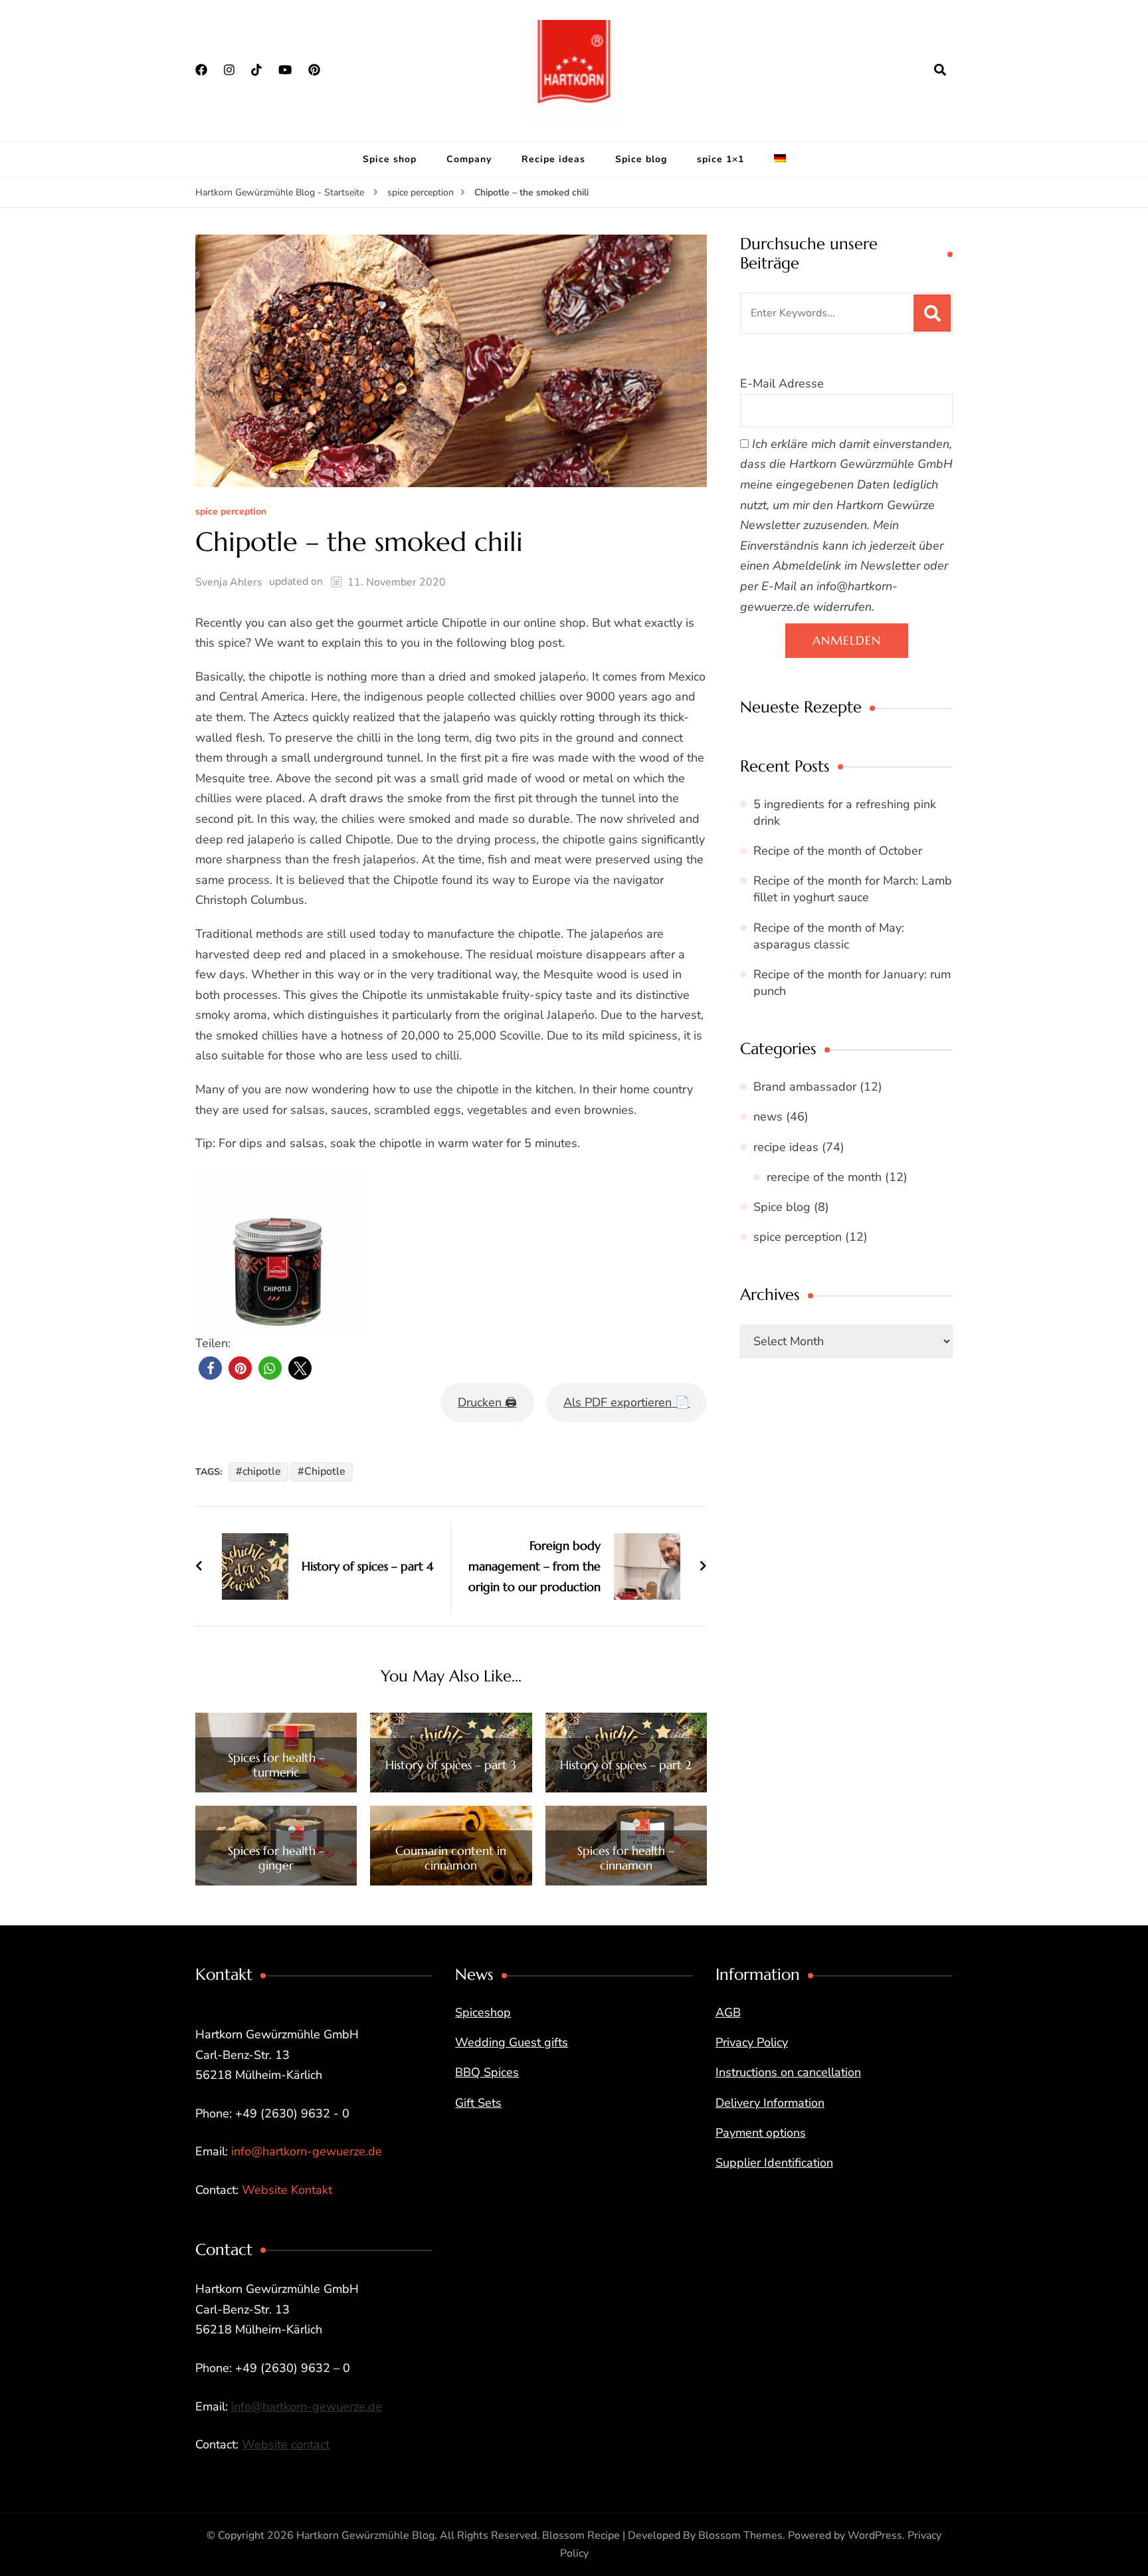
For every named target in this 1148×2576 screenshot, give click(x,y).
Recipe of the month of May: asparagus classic (829, 936)
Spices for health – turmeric (276, 1765)
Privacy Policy (752, 2042)
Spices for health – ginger (276, 1858)
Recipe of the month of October (838, 851)
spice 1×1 (720, 159)
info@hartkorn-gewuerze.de (307, 2151)
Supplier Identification (774, 2163)
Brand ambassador (805, 1087)
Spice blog (641, 159)
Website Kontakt (287, 2190)
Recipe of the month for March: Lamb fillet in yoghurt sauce (853, 889)
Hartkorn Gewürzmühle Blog (365, 2535)
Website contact (286, 2444)
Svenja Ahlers (229, 582)
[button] (210, 1368)
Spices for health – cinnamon (626, 1858)
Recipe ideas (553, 159)
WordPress (875, 2535)
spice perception (231, 512)
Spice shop (390, 159)
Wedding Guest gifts (512, 2042)
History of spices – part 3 (451, 1765)
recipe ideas (786, 1147)
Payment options (761, 2133)
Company (469, 159)
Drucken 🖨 (487, 1402)
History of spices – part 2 (626, 1765)
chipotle (262, 1471)
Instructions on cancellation (788, 2072)
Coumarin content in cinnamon (451, 1858)
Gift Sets (478, 2103)
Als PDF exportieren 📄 (626, 1402)
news (768, 1117)
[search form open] (940, 70)
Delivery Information (770, 2103)
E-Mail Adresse (782, 383)
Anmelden (847, 640)
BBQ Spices (487, 2072)
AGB (728, 2012)
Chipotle (325, 1471)
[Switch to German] (780, 160)
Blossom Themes (740, 2535)
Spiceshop (483, 2012)
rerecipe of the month (824, 1177)
